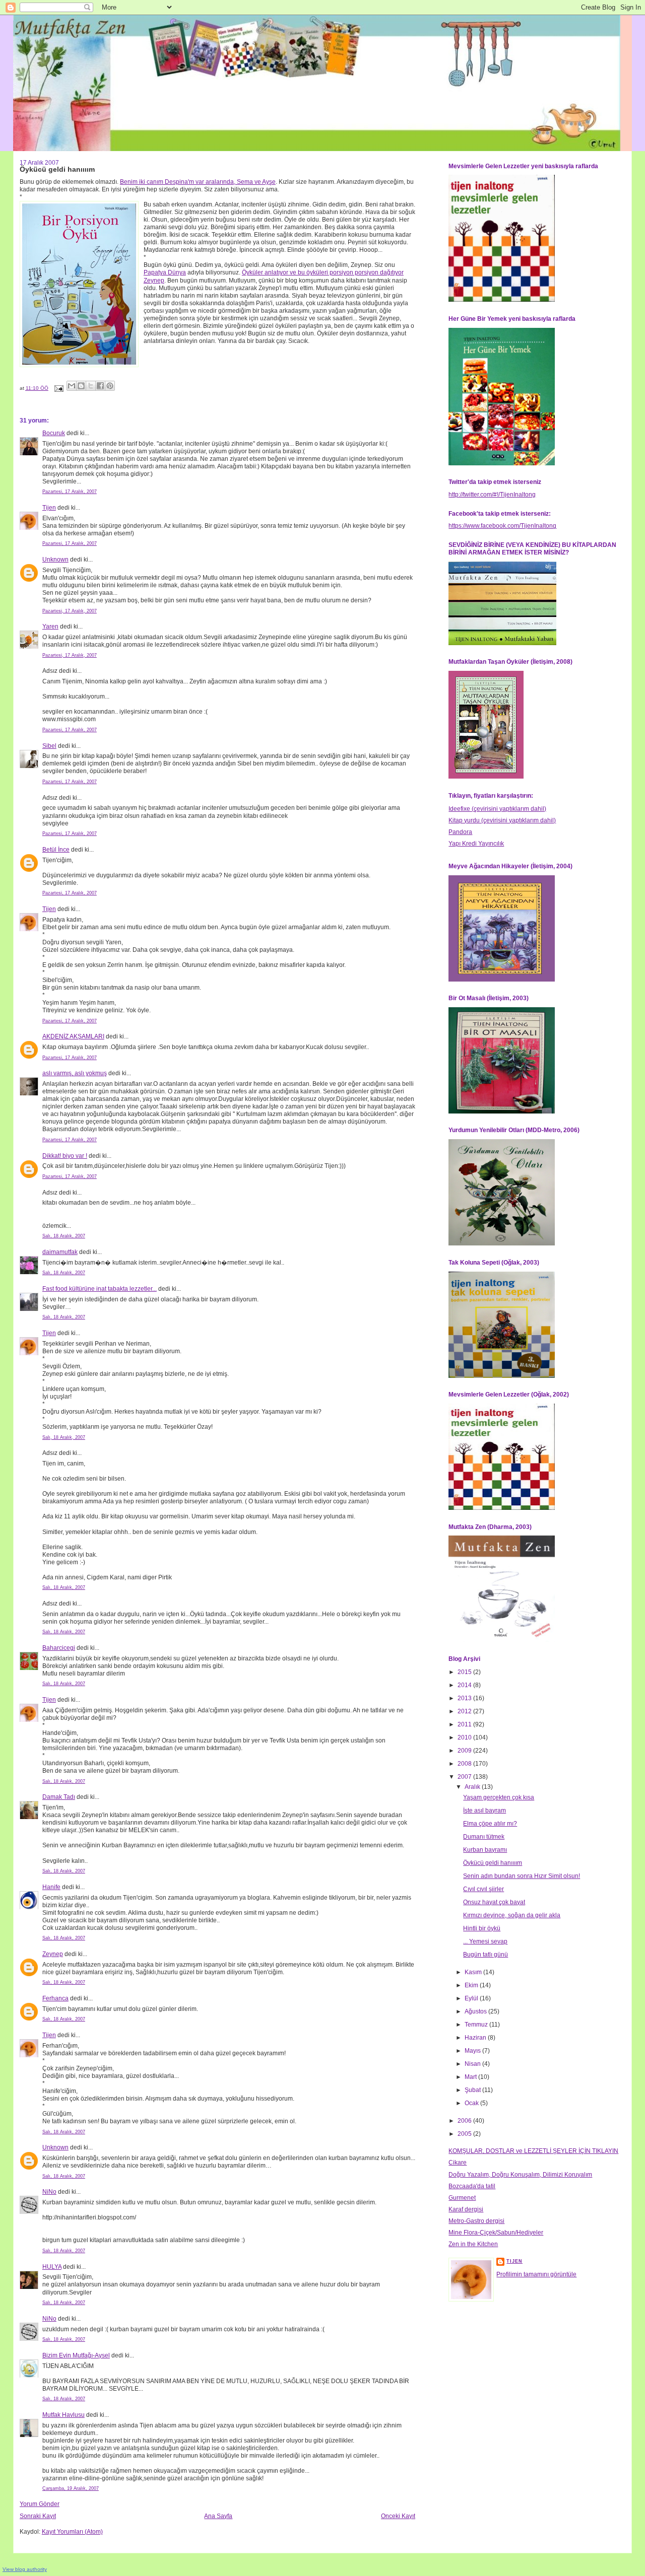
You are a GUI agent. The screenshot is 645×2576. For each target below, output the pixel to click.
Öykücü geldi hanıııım (493, 1863)
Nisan (473, 2064)
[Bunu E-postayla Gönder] (72, 386)
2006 (465, 2121)
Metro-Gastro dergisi (476, 2221)
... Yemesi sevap (485, 1941)
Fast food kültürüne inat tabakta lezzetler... (100, 1289)
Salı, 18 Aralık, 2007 (64, 1236)
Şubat (473, 2090)
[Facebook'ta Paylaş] (100, 386)
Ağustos (476, 2011)
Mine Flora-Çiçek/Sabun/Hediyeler (496, 2233)
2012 (465, 1711)
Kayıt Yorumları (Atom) (72, 2532)
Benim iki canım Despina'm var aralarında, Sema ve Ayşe (198, 182)
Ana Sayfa (218, 2516)
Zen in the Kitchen (473, 2244)
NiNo (49, 2192)
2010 (465, 1737)
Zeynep (53, 1954)
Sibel (49, 746)
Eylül (472, 1998)
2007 (465, 1777)
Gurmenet (462, 2198)
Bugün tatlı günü (486, 1955)
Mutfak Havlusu (63, 2415)
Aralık (473, 1787)
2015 (465, 1672)
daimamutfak (60, 1252)
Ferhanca (55, 1998)
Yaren (50, 626)
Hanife (51, 1887)
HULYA (52, 2267)
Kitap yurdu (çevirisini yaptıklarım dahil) (502, 820)
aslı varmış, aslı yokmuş (75, 1073)
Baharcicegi (59, 1648)
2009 (465, 1751)
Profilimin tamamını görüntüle (536, 2274)
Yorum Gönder (40, 2504)
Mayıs (473, 2051)
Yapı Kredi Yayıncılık (476, 844)
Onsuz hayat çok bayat (494, 1902)
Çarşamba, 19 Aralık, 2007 (71, 2488)
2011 (465, 1724)
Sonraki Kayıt (38, 2516)
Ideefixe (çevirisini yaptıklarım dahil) (497, 809)
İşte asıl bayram (485, 1811)
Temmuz (477, 2025)
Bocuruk (54, 433)
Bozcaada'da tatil (472, 2186)
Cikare (458, 2163)
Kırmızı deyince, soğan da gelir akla (512, 1915)
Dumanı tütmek (484, 1837)
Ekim (472, 1985)
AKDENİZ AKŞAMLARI (73, 1036)
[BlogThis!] (81, 386)
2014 (465, 1685)
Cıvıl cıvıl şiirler (483, 1889)
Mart (471, 2077)
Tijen (49, 508)
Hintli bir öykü (482, 1928)
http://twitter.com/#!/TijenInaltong (492, 495)
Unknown (55, 560)
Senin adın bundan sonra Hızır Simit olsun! (522, 1876)
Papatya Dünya (165, 272)
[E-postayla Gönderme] (58, 388)
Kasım (474, 1972)
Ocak (472, 2103)
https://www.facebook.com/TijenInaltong (502, 526)
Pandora (460, 832)
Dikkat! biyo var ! (65, 1156)
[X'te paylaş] (91, 386)
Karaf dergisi (466, 2209)
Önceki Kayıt (398, 2516)
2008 (465, 1764)
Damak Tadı (59, 1797)
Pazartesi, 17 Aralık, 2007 (70, 492)
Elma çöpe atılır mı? (490, 1824)
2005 (465, 2134)
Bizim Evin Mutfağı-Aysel (76, 2355)
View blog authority (25, 2569)
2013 (465, 1698)
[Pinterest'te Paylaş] (110, 386)
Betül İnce (56, 850)
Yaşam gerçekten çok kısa (499, 1797)
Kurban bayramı (485, 1850)
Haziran (476, 2038)
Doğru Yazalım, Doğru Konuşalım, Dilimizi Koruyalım (520, 2175)
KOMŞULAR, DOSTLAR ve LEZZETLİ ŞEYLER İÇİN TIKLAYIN (533, 2151)
